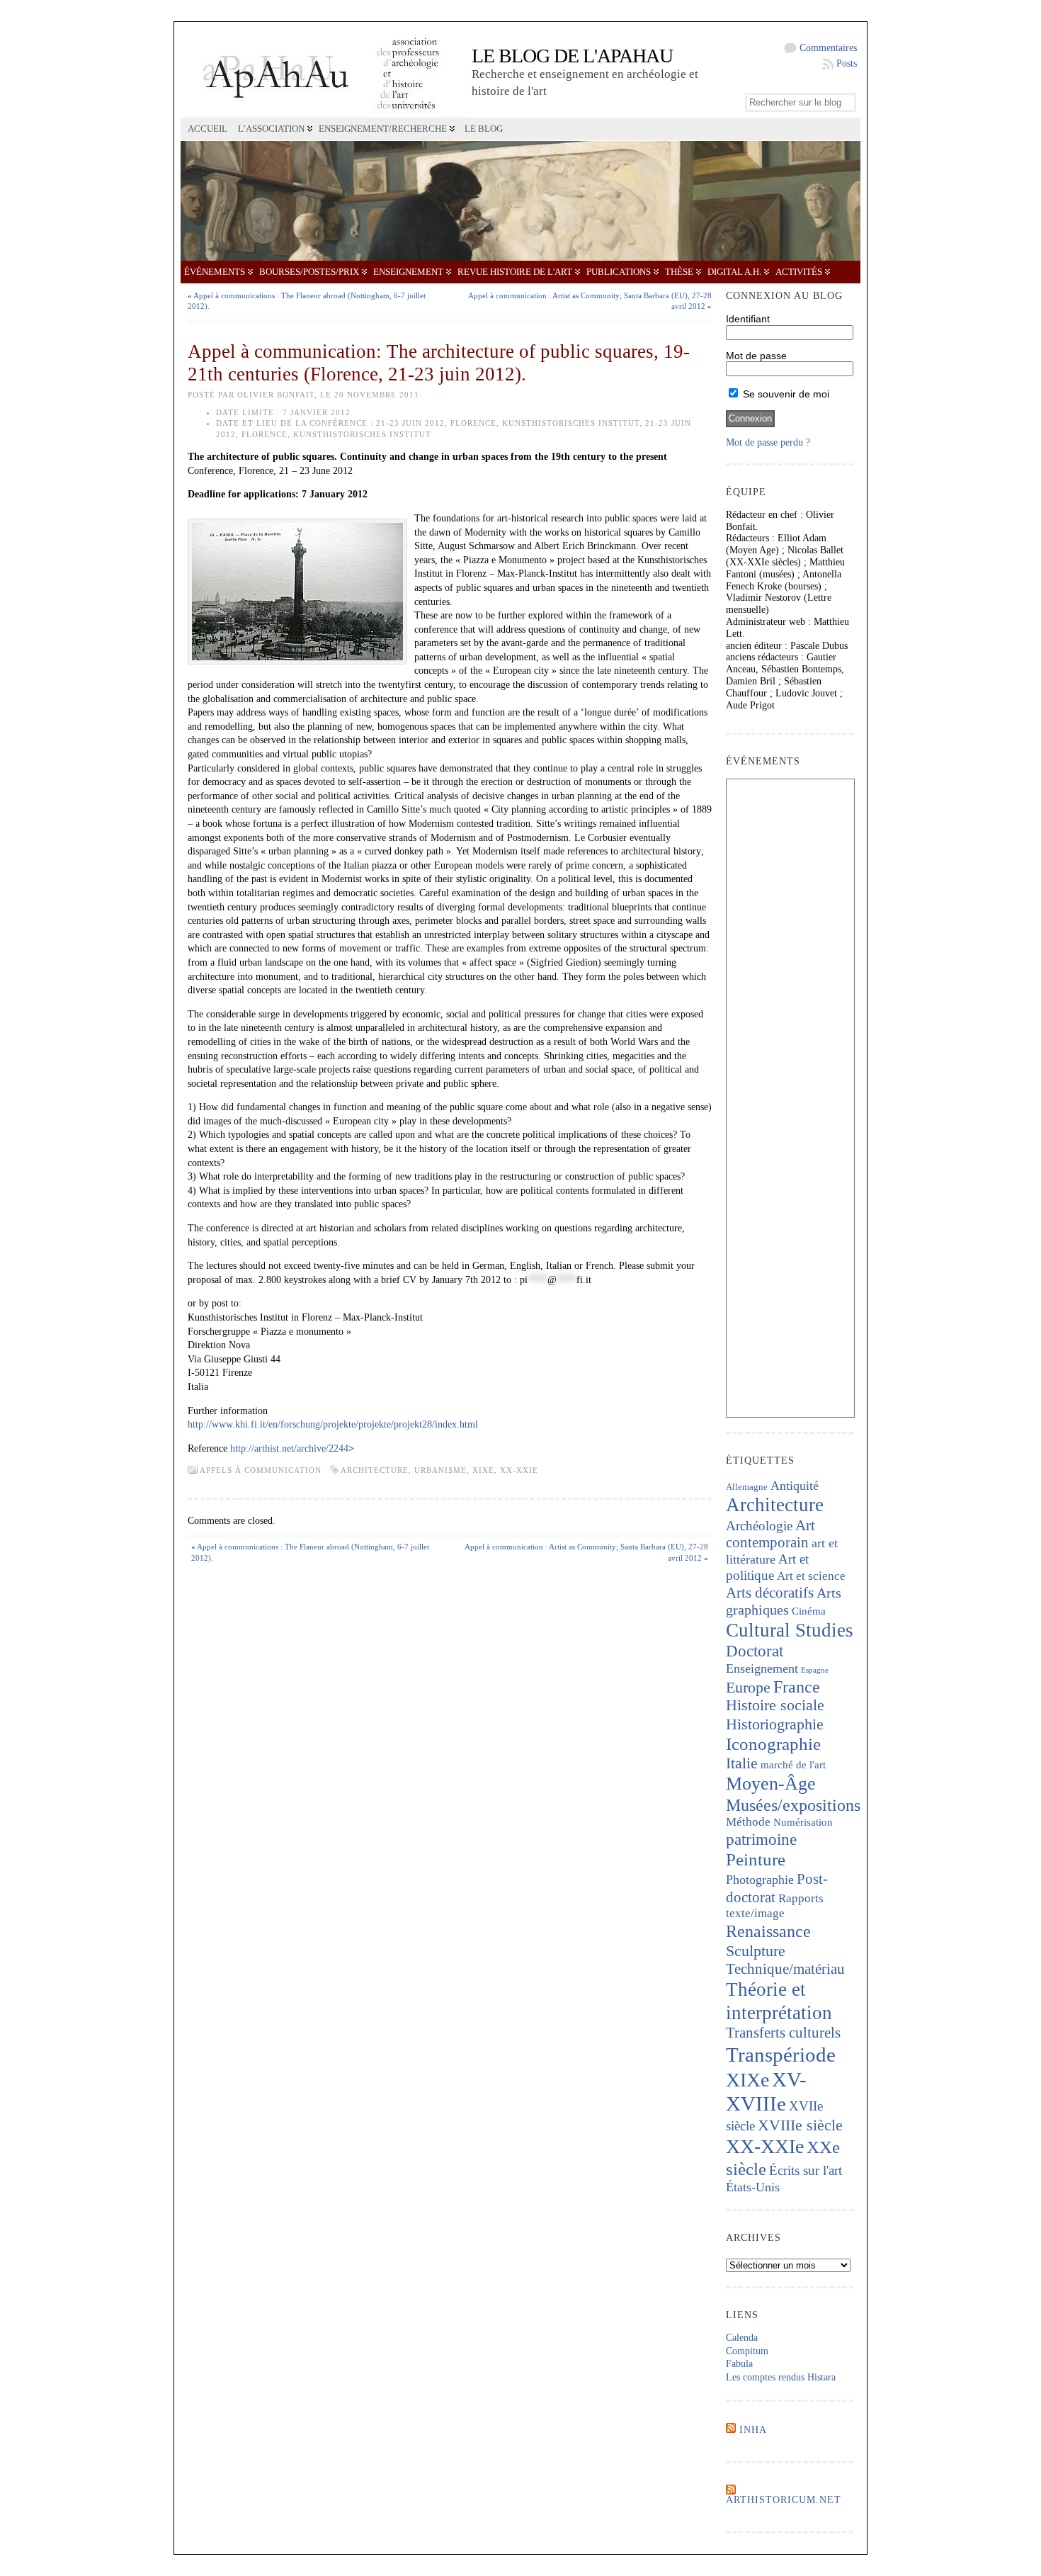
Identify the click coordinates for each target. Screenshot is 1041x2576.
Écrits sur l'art (806, 2170)
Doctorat (755, 1651)
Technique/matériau (785, 1969)
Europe (748, 1687)
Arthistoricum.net (784, 2500)
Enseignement (408, 272)
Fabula (739, 2364)
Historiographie (775, 1724)
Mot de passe (756, 356)
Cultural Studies (790, 1630)
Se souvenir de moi (785, 394)
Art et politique (767, 1567)
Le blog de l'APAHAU (572, 56)
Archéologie (759, 1526)
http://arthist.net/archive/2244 (289, 1448)
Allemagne (747, 1487)
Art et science (811, 1576)
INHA (753, 2430)
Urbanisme (440, 1470)
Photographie (760, 1880)
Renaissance (768, 1931)
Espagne (815, 1670)
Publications (619, 272)
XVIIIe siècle (800, 2125)
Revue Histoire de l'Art (515, 272)
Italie (742, 1763)
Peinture (756, 1859)
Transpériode (781, 2055)
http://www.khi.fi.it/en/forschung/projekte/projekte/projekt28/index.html (333, 1424)
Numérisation (803, 1822)
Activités (799, 272)
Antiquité (795, 1486)
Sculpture (756, 1951)
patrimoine (761, 1840)
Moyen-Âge (771, 1784)
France (797, 1687)
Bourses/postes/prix (309, 272)
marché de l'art (793, 1765)
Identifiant (748, 319)
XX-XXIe (519, 1470)
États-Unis (753, 2187)
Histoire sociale (775, 1705)
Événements (215, 272)
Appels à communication (261, 1470)
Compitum (747, 2351)
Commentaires (828, 48)
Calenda (742, 2338)
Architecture (375, 1470)
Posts (847, 63)
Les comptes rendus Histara (781, 2377)
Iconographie (773, 1744)
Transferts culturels (783, 2033)
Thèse (679, 272)
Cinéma (809, 1611)
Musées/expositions (793, 1805)
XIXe (483, 1470)
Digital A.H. (734, 272)
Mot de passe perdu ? (768, 442)
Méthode (748, 1822)
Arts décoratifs (770, 1593)
